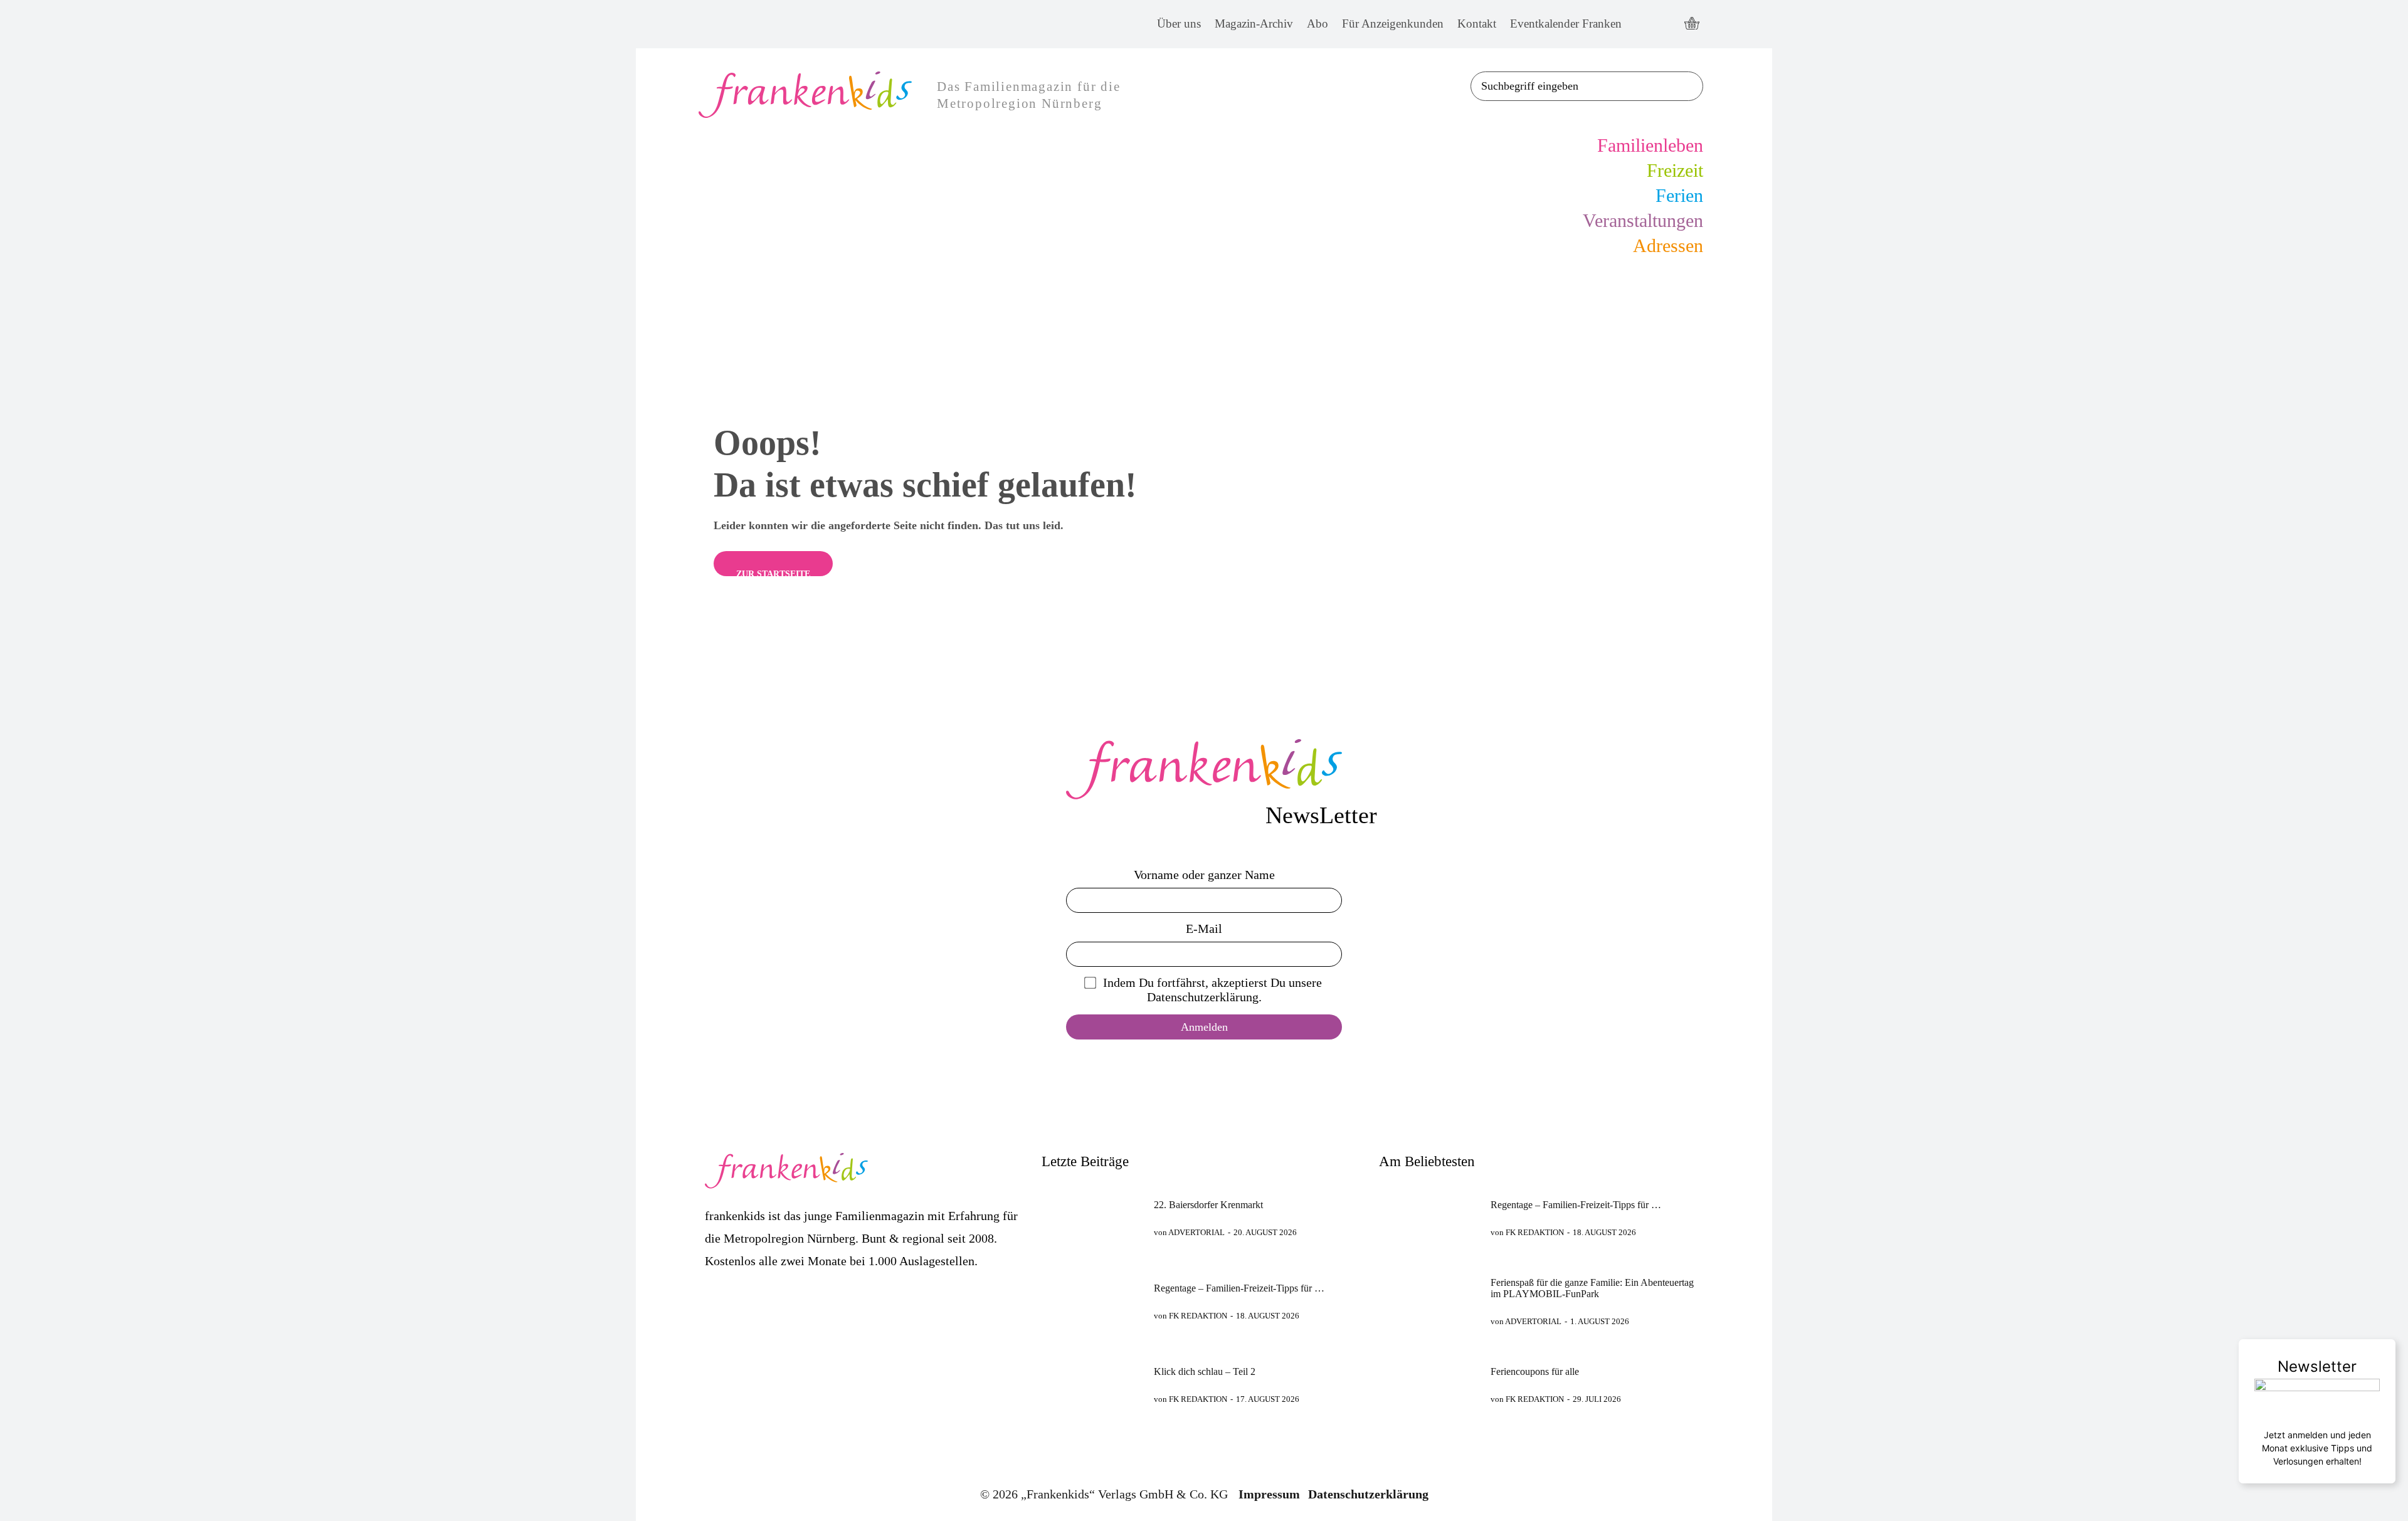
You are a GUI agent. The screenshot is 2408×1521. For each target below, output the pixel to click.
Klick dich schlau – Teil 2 (1205, 1371)
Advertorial (1196, 1232)
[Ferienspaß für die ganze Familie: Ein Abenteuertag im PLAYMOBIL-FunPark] (1429, 1301)
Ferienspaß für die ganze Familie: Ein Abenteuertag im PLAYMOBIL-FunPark (1592, 1288)
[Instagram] (1666, 24)
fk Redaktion (1198, 1316)
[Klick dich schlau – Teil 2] (1092, 1385)
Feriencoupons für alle (1535, 1371)
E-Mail (1204, 929)
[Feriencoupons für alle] (1429, 1385)
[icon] (1692, 24)
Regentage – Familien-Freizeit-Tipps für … (1239, 1288)
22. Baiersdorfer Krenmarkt (1208, 1205)
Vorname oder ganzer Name (1204, 875)
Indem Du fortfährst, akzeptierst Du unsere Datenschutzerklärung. (1212, 990)
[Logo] (1204, 769)
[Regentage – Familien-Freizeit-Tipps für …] (1092, 1301)
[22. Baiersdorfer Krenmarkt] (1092, 1218)
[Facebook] (1643, 24)
